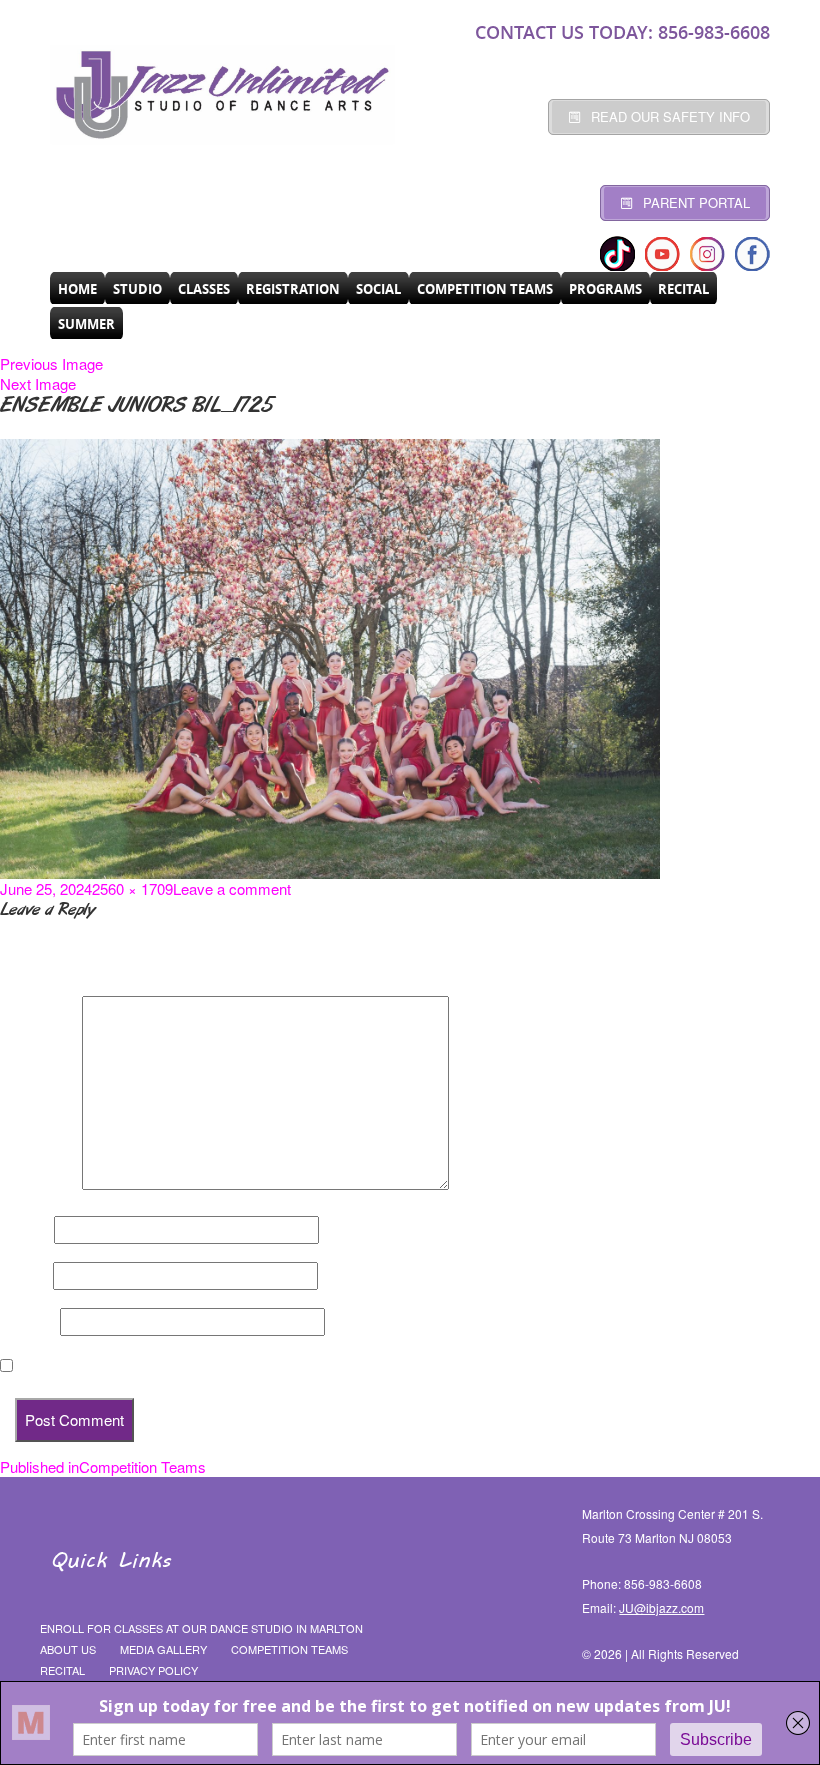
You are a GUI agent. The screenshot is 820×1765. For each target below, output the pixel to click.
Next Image (38, 383)
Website (28, 1322)
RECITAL (683, 289)
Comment (39, 1184)
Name (25, 1230)
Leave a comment (232, 888)
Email (24, 1276)
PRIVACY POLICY (153, 1670)
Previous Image (51, 363)
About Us (68, 1649)
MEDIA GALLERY (163, 1649)
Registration (293, 289)
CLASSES (204, 289)
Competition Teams (485, 289)
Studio (137, 289)
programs (605, 289)
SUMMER (86, 324)
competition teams (289, 1649)
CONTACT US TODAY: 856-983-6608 (622, 32)
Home (77, 289)
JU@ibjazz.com (661, 1607)
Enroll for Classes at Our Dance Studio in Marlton (201, 1628)
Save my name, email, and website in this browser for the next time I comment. (290, 1366)
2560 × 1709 (132, 888)
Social (378, 289)
